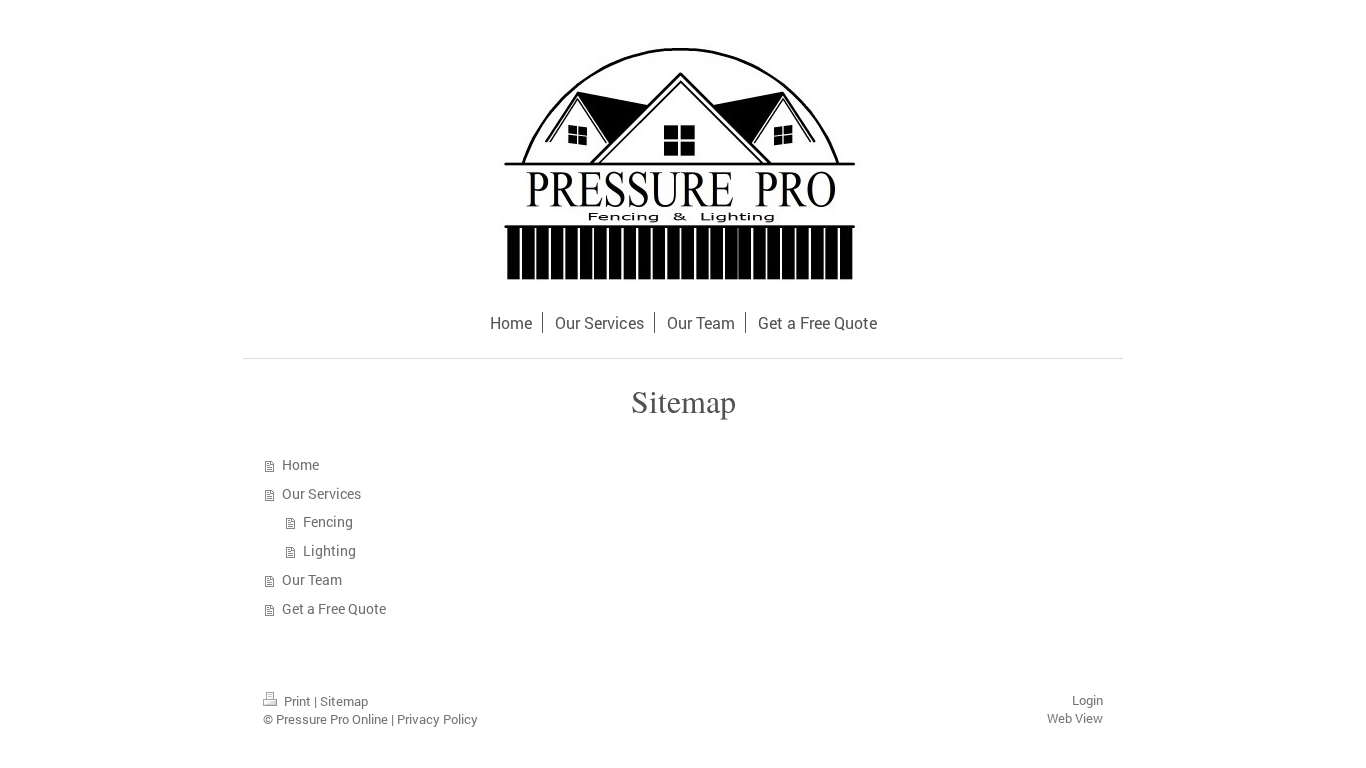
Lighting (329, 550)
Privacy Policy (437, 719)
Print (297, 701)
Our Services (321, 493)
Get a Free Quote (334, 608)
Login (1087, 700)
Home (300, 464)
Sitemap (344, 701)
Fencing (328, 521)
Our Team (312, 579)
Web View (1075, 718)
